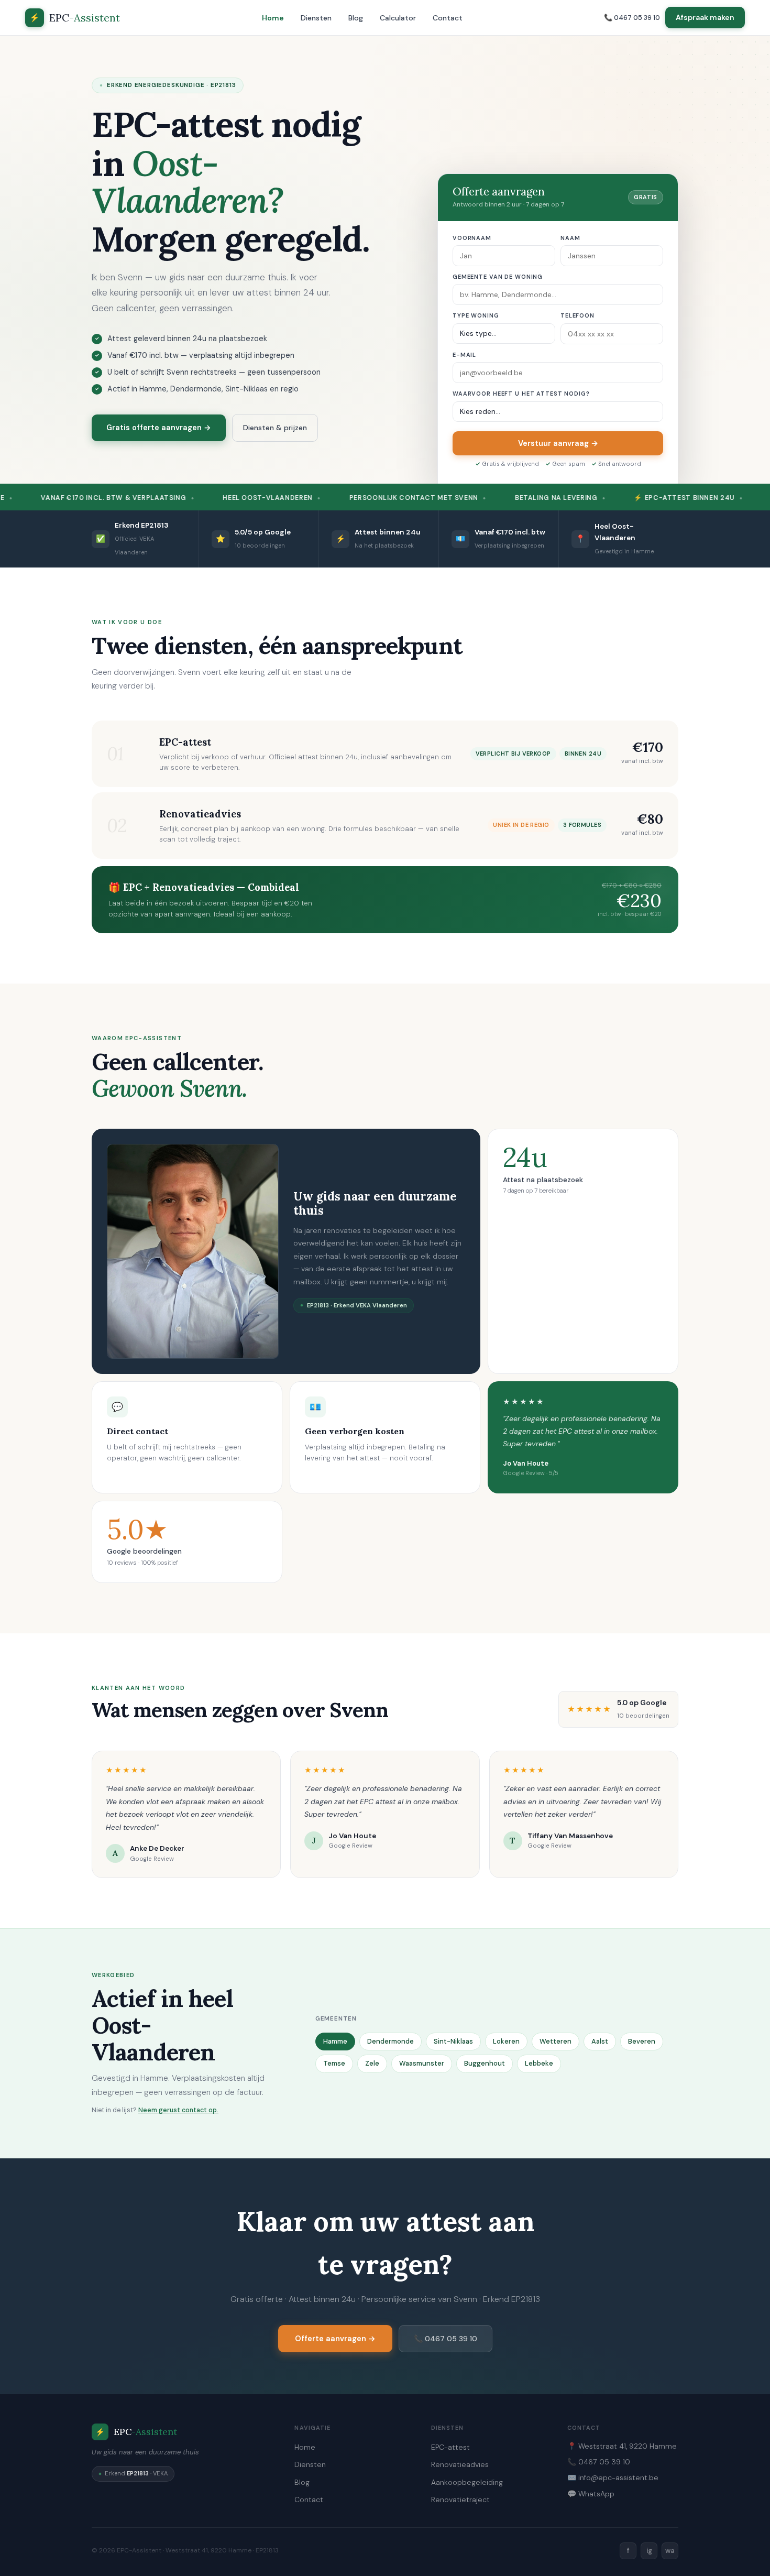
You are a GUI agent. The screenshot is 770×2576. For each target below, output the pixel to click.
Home (273, 18)
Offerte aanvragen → (335, 2339)
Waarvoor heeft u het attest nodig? (521, 394)
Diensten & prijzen (275, 428)
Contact (448, 18)
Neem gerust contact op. (178, 2110)
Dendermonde (390, 2041)
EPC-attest (450, 2447)
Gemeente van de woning (498, 277)
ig (649, 2551)
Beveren (642, 2041)
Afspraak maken (705, 17)
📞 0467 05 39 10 (632, 18)
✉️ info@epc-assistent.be (613, 2477)
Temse (334, 2063)
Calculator (398, 18)
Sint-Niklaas (453, 2041)
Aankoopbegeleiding (467, 2482)
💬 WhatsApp (591, 2494)
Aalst (600, 2041)
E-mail (464, 355)
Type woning (476, 315)
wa (670, 2551)
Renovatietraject (460, 2499)
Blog (356, 18)
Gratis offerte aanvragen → (159, 428)
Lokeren (506, 2041)
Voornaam (472, 238)
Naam (570, 238)
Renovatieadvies (460, 2464)
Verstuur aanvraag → (558, 443)
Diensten (316, 18)
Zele (372, 2063)
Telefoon (577, 315)
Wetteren (555, 2041)
